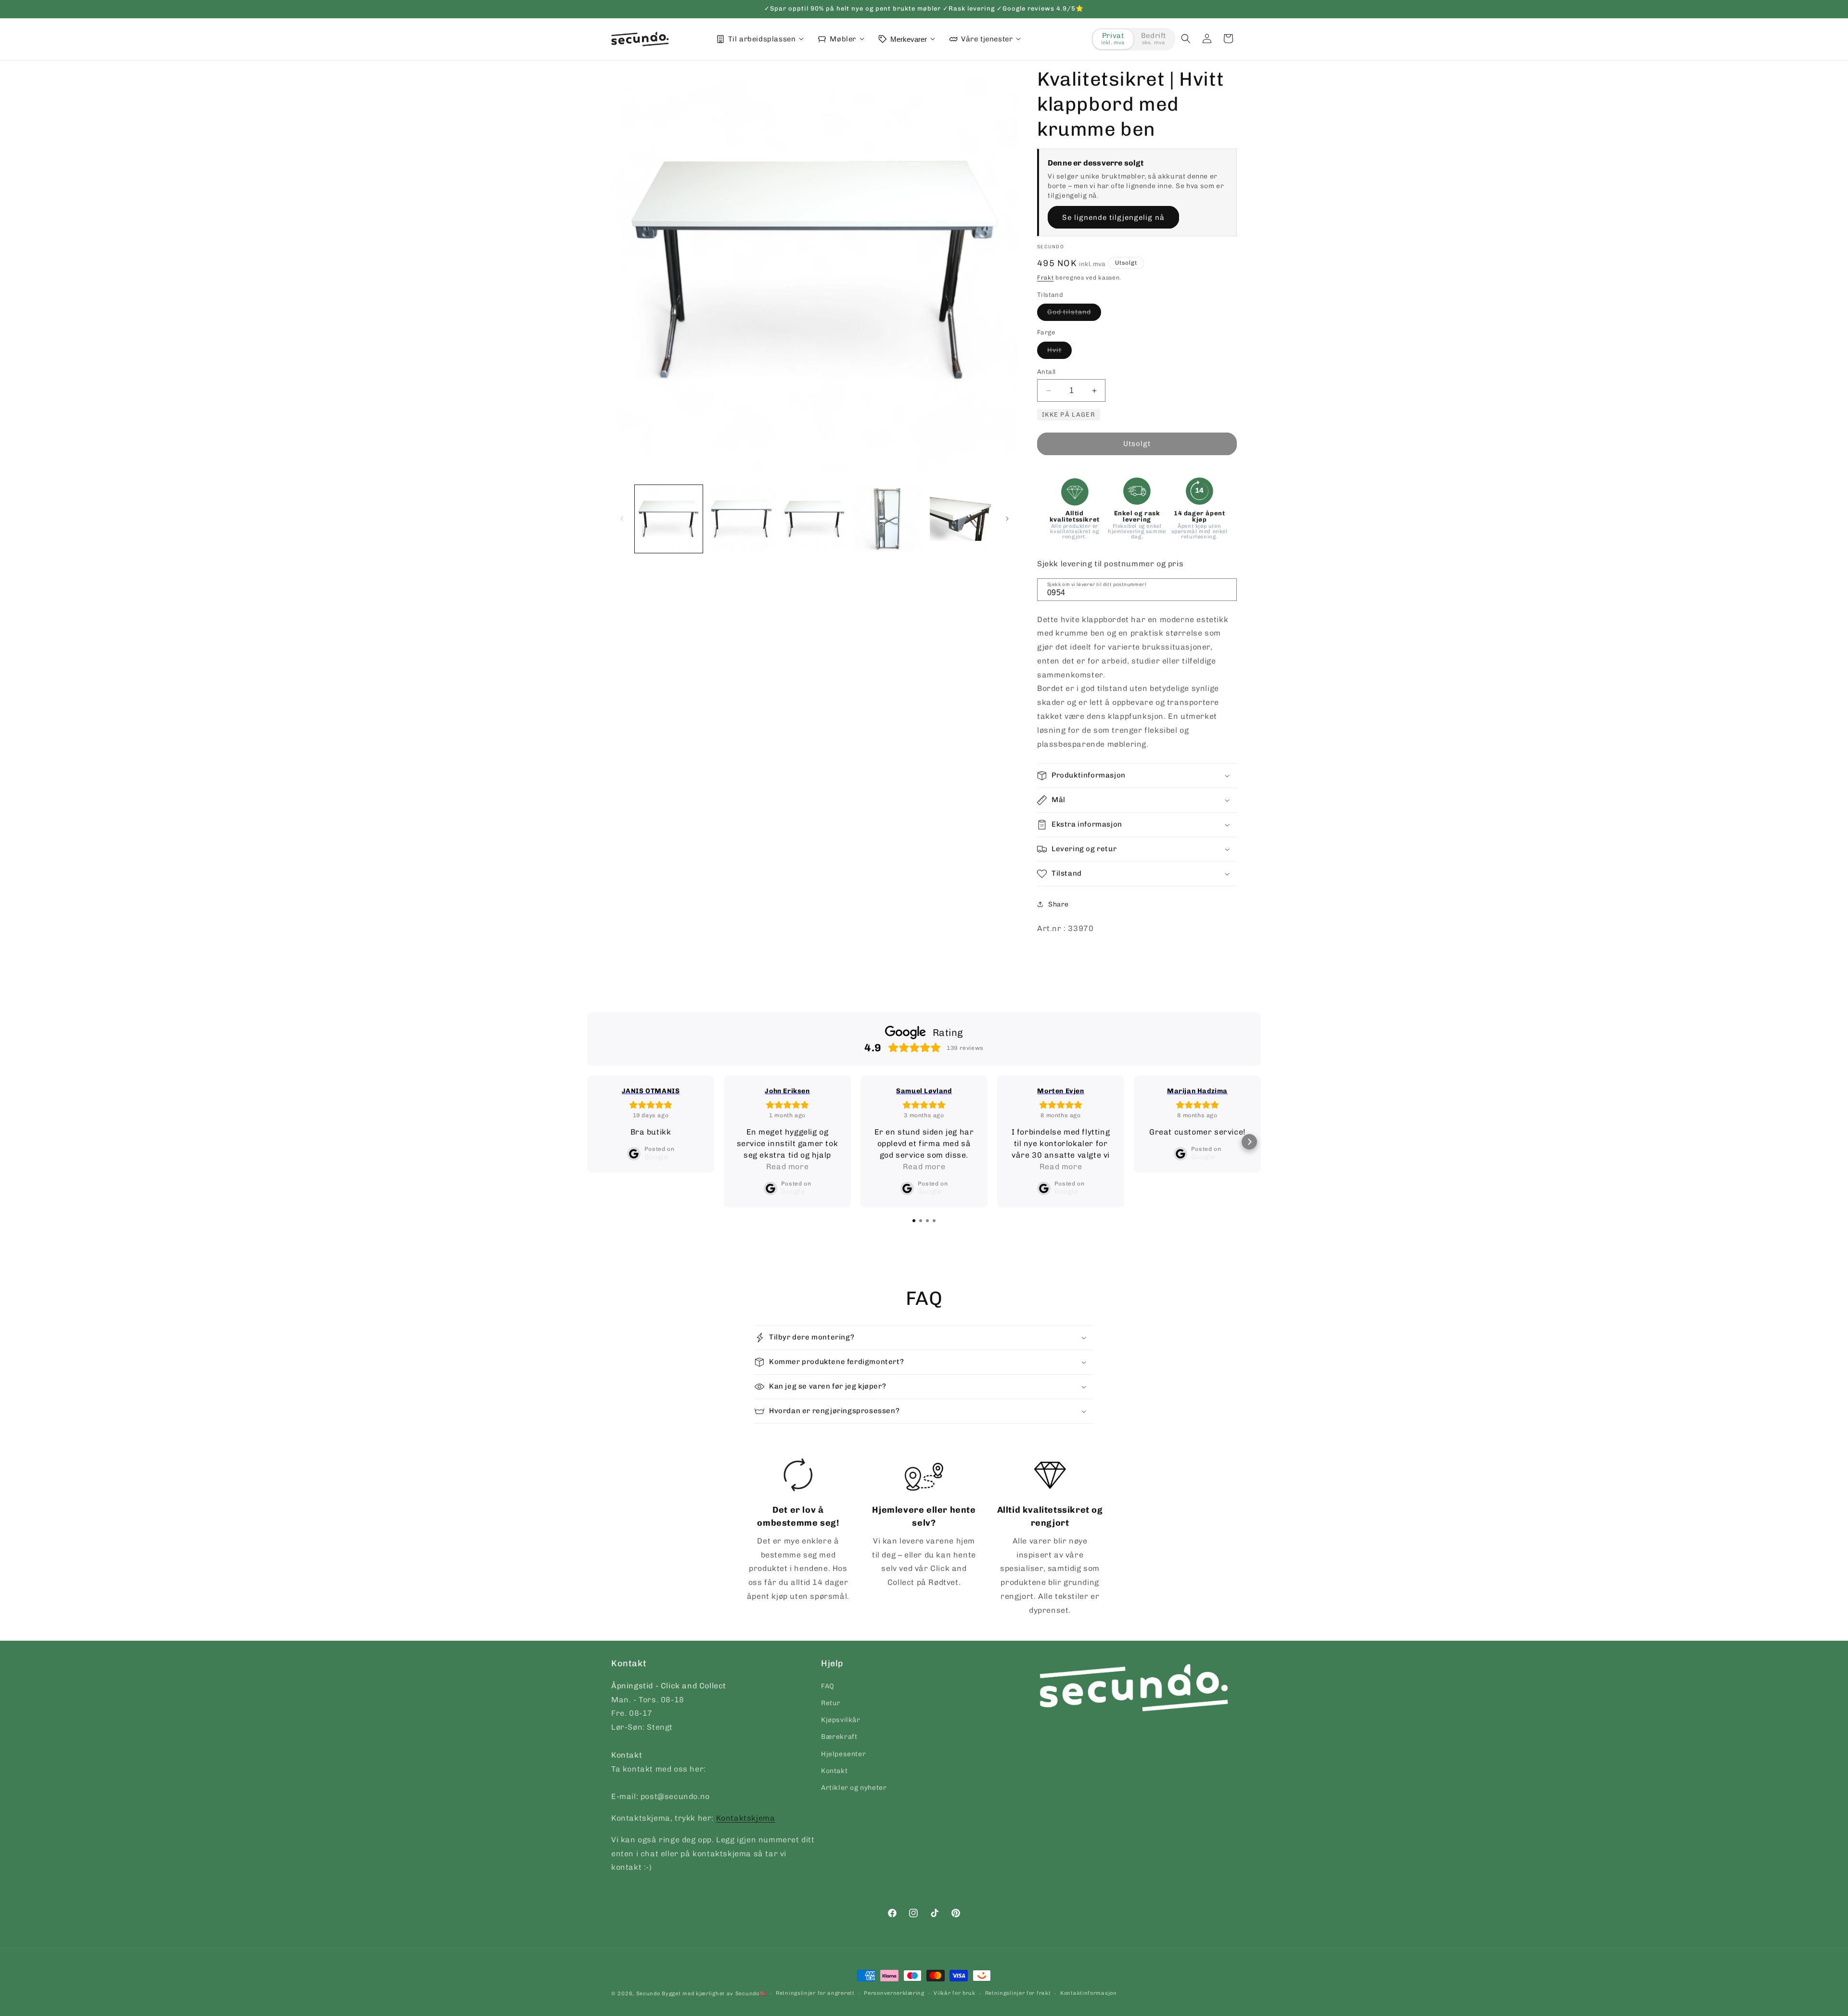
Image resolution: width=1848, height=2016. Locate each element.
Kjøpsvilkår (841, 1720)
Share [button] (1059, 904)
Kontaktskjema (746, 1818)
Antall (1046, 372)
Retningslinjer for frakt (1018, 1993)
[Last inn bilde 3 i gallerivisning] (815, 519)
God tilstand (1074, 314)
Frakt (1046, 278)
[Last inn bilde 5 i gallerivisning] (960, 519)
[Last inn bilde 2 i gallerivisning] (741, 519)
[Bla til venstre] (622, 519)
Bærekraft (839, 1737)
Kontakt (834, 1770)
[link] (798, 1531)
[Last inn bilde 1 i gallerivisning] (669, 519)
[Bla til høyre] (1007, 519)
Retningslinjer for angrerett (815, 1993)
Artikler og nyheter (854, 1787)
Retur (831, 1703)
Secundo (648, 1994)
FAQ (828, 1686)
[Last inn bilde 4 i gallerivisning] (887, 519)
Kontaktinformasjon (1089, 1993)
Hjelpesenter (843, 1754)
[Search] (1226, 589)
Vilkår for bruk (955, 1993)
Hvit (1059, 352)
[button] (1186, 38)
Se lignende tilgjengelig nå (1113, 217)
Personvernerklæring (894, 1993)
